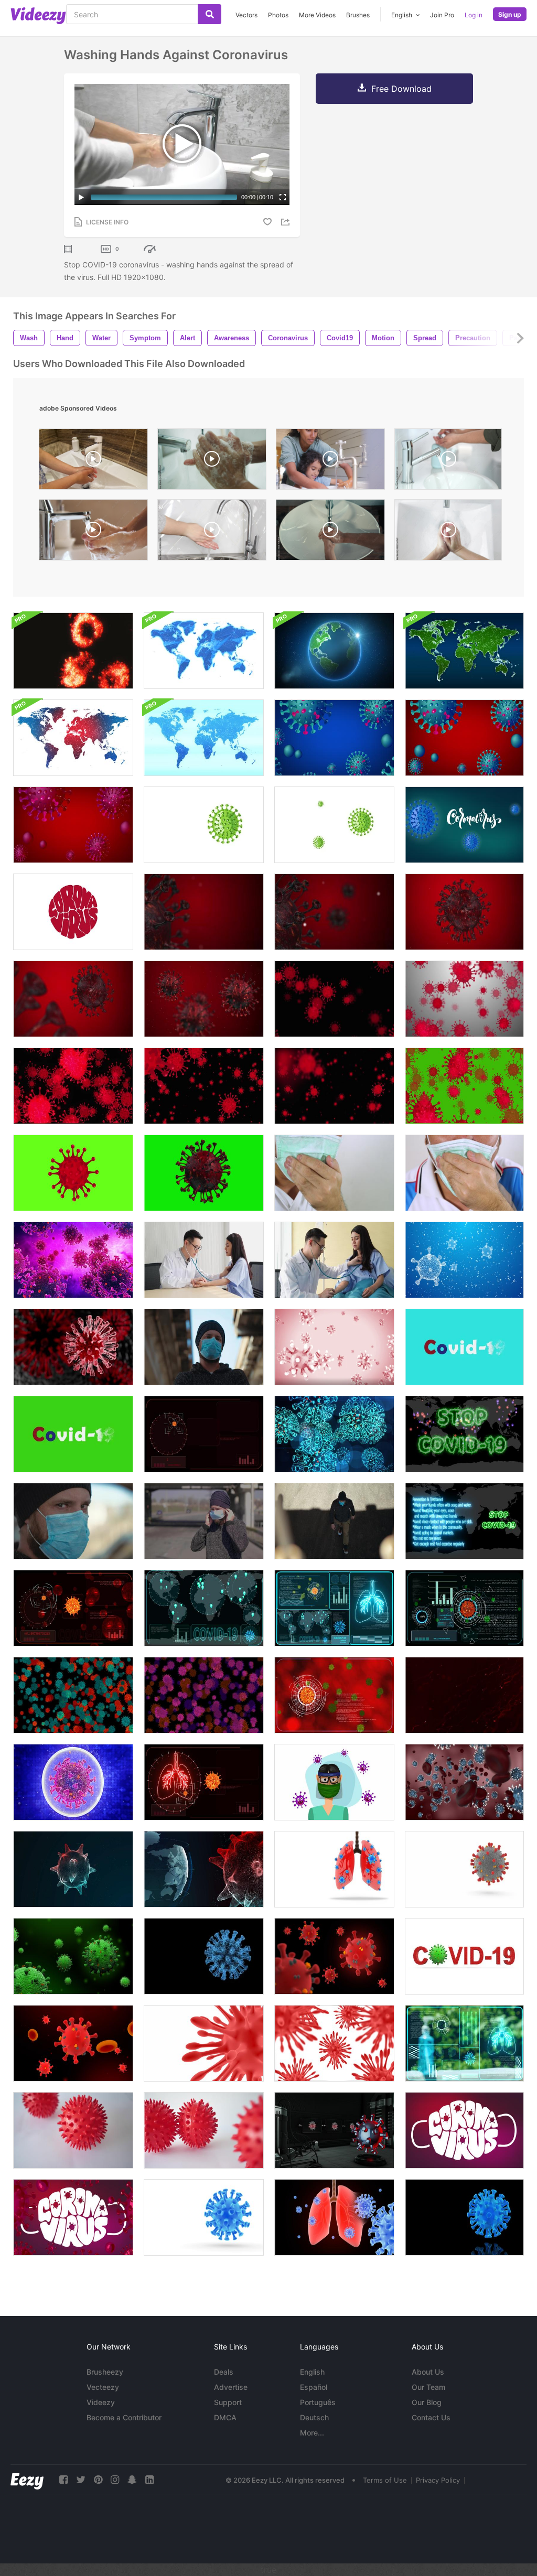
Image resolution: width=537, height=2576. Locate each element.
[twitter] (81, 2480)
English (312, 2372)
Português (318, 2402)
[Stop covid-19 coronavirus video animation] (204, 825)
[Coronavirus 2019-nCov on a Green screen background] (73, 1173)
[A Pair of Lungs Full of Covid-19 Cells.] (334, 1869)
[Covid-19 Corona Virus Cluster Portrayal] (334, 2043)
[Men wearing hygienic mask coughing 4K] (334, 1173)
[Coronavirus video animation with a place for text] (334, 738)
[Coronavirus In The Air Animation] (334, 1434)
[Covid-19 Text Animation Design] (464, 1347)
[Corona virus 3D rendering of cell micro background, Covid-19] (73, 1869)
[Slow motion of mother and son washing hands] (330, 462)
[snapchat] (132, 2480)
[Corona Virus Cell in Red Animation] (334, 1956)
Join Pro (442, 15)
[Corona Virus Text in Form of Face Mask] (73, 2217)
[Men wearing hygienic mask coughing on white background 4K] (464, 1173)
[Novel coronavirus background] (464, 999)
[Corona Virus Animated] (464, 2217)
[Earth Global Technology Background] (334, 651)
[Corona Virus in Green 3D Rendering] (73, 1956)
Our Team (428, 2387)
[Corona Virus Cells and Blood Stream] (73, 2043)
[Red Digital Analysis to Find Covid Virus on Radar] (204, 1434)
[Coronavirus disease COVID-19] (334, 1347)
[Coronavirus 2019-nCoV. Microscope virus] (464, 1695)
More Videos (317, 15)
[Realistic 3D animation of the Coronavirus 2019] (204, 912)
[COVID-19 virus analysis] (464, 2043)
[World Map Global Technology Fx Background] (204, 738)
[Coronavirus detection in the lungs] (204, 1782)
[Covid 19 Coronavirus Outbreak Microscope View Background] (73, 651)
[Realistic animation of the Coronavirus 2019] (73, 999)
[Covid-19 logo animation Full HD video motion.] (73, 912)
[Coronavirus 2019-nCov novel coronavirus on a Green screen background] (464, 1086)
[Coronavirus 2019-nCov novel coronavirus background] (73, 1086)
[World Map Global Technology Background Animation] (204, 651)
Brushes (358, 15)
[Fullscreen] (283, 197)
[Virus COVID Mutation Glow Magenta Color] (204, 1695)
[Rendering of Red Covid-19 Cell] (204, 2043)
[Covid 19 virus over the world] (204, 1608)
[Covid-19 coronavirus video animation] (334, 825)
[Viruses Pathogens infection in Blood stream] (464, 1782)
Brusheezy (105, 2372)
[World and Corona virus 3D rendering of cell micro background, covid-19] (204, 1869)
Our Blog (427, 2402)
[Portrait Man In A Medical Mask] (204, 1347)
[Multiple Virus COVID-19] (73, 1260)
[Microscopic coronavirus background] (334, 1086)
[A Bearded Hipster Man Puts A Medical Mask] (204, 1521)
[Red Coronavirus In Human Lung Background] (73, 1347)
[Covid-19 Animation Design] (73, 1434)
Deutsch (314, 2417)
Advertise (231, 2387)
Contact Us (431, 2417)
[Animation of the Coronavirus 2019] (464, 912)
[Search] (210, 14)
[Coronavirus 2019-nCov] (334, 999)
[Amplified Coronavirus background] (204, 1086)
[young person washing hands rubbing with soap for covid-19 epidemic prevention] (448, 532)
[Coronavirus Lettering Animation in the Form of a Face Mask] (464, 2130)
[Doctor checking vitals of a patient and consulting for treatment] (334, 1260)
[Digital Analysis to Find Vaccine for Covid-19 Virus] (334, 1695)
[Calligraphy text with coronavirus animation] (464, 825)
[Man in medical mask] (73, 1521)
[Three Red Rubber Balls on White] (73, 2130)
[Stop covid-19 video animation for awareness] (73, 825)
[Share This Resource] (287, 222)
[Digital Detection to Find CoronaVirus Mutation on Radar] (73, 1608)
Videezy (101, 2402)
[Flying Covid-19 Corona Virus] (464, 1260)
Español (314, 2387)
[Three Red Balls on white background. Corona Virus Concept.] (204, 2130)
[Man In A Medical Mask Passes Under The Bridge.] (334, 1521)
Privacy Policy (438, 2480)
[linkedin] (149, 2480)
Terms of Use (385, 2480)
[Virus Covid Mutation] (73, 1695)
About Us (428, 2372)
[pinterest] (98, 2480)
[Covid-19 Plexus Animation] (204, 1956)
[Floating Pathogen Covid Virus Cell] (464, 1869)
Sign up (510, 14)
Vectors (246, 15)
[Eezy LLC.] (27, 2480)
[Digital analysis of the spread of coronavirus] (334, 1608)
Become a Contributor (124, 2417)
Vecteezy (103, 2387)
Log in (474, 15)
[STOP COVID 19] (464, 1434)
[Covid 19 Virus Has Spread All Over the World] (464, 1521)
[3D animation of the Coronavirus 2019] (334, 912)
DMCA (225, 2417)
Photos (278, 15)
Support (228, 2402)
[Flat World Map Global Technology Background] (73, 738)
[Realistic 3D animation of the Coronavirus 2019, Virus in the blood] (204, 999)
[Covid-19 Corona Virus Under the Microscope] (204, 2217)
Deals (224, 2372)
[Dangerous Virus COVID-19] (73, 1782)
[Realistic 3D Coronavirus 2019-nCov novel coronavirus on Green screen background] (204, 1173)
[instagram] (115, 2480)
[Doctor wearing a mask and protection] (334, 1782)
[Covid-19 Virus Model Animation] (334, 2130)
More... (312, 2433)
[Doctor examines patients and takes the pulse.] (204, 1260)
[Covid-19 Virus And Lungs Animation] (334, 2217)
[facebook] (63, 2480)
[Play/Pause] (81, 197)
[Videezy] (38, 16)
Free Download (401, 89)
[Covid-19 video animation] (464, 738)
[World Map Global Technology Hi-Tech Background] (464, 651)
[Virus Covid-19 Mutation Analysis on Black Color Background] (464, 1608)
